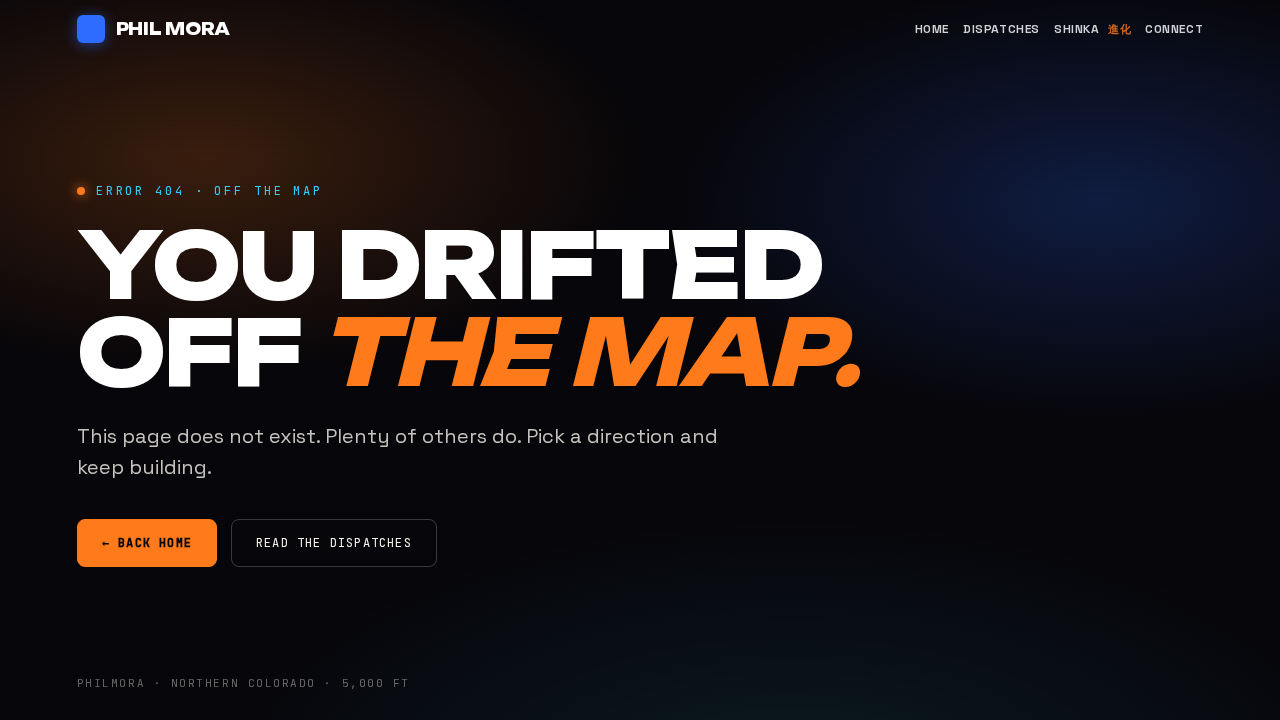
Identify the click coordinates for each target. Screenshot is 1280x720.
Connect (1174, 29)
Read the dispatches (334, 543)
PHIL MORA (173, 29)
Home (932, 29)
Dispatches (1001, 29)
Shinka (1092, 29)
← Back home (147, 543)
